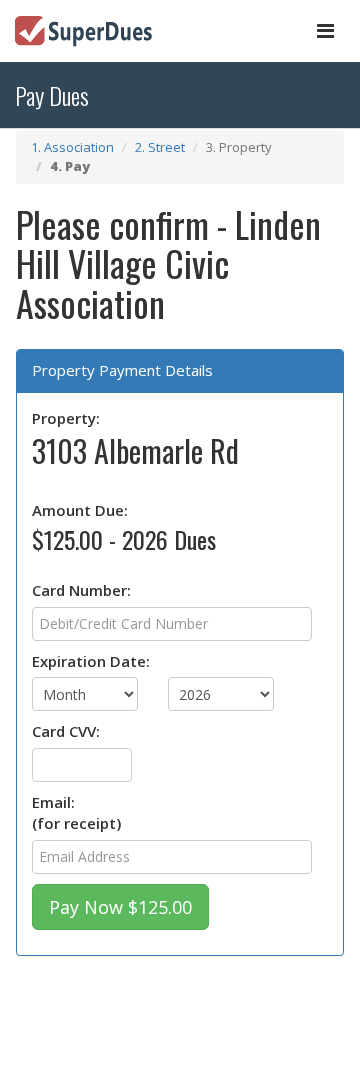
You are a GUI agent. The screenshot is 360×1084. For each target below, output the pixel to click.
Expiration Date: (91, 661)
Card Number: (81, 590)
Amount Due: (80, 510)
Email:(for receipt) (76, 812)
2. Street (160, 147)
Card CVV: (66, 731)
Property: (66, 418)
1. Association (72, 147)
